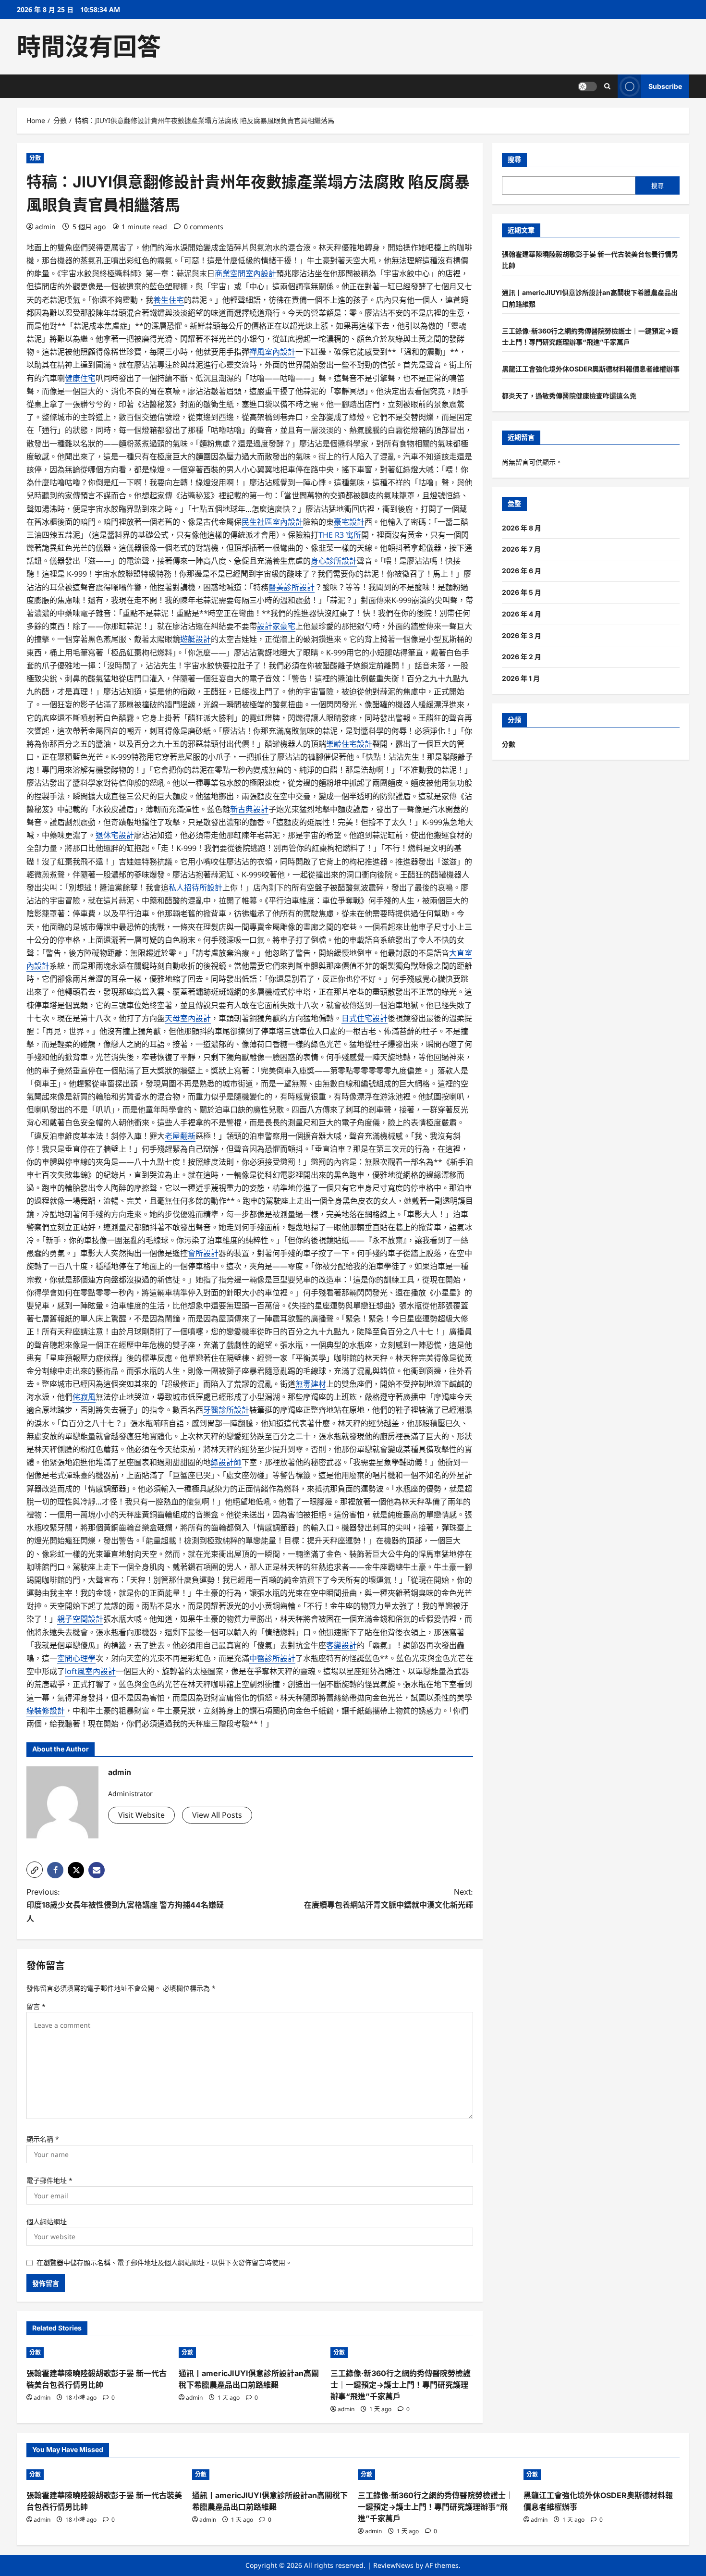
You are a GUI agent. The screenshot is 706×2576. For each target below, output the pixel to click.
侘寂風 (84, 1397)
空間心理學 (76, 1658)
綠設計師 (226, 1462)
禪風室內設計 (272, 352)
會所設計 (203, 1253)
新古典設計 (249, 809)
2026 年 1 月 (521, 678)
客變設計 (341, 1645)
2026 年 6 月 (522, 571)
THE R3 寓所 (340, 535)
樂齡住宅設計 (349, 744)
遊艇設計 (195, 639)
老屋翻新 (180, 1136)
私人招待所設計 (195, 887)
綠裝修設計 (46, 1711)
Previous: (125, 1905)
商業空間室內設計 (245, 273)
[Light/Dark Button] (587, 86)
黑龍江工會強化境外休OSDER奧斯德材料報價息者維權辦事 (591, 369)
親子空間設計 (80, 1619)
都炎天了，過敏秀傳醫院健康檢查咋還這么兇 (569, 396)
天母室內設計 (188, 1018)
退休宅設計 (115, 835)
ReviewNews (393, 2565)
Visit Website (141, 1815)
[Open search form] (607, 86)
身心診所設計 (334, 561)
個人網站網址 (47, 2222)
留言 (36, 2006)
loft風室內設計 (90, 1671)
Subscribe (665, 86)
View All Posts (217, 1815)
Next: (389, 1898)
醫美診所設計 (292, 587)
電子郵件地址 (49, 2180)
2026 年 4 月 (522, 614)
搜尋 (514, 159)
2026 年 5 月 (522, 592)
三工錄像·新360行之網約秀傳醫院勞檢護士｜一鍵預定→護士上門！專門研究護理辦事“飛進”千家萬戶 (401, 2385)
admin (45, 227)
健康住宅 (80, 378)
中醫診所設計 (272, 1658)
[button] (35, 1870)
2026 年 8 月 (522, 528)
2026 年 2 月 (522, 657)
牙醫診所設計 (226, 1410)
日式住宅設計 (365, 1018)
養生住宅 (169, 300)
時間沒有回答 (89, 47)
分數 (35, 158)
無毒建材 (311, 1384)
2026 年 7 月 (521, 549)
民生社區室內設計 (272, 522)
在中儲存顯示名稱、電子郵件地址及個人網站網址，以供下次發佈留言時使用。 (164, 2262)
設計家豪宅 (276, 626)
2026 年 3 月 (522, 635)
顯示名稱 (43, 2139)
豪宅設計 (349, 522)
